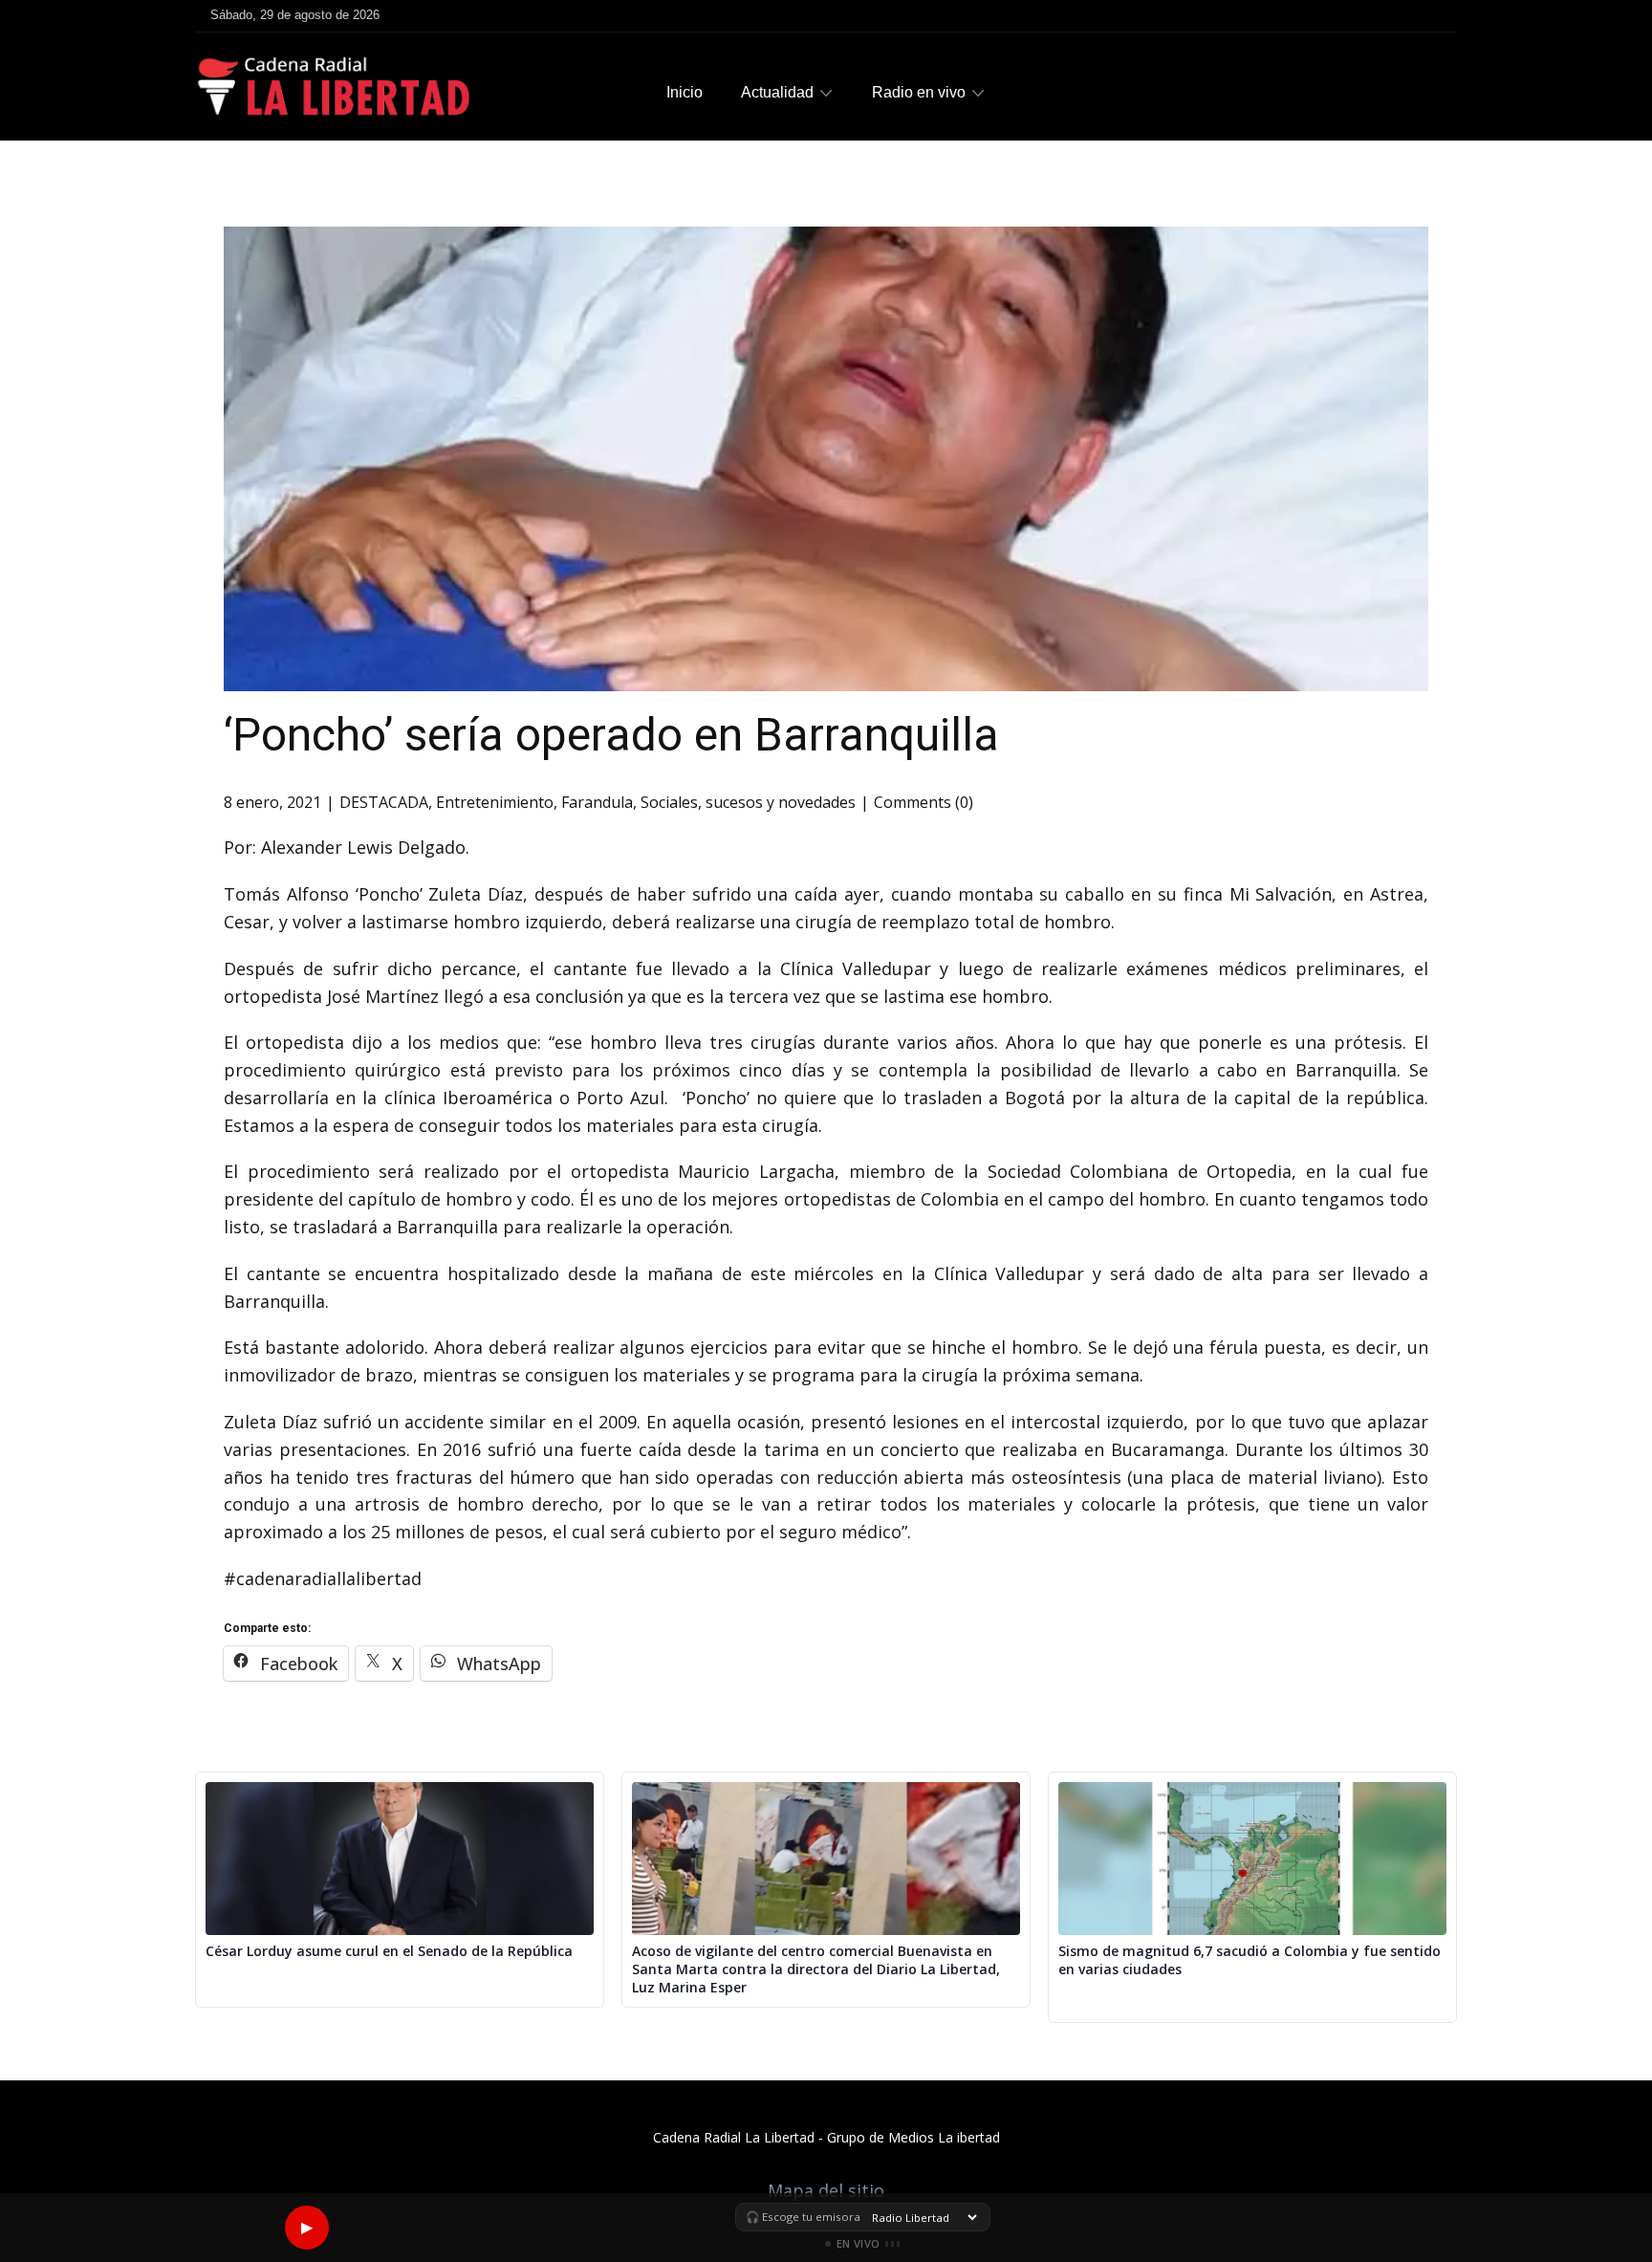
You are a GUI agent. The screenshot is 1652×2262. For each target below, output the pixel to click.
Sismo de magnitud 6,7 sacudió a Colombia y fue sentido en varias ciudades (1250, 1960)
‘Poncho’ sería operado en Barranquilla (611, 735)
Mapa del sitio (826, 2190)
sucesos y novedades (781, 802)
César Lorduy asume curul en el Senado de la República (389, 1951)
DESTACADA (384, 802)
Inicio (685, 92)
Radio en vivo (919, 92)
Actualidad (777, 92)
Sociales (669, 802)
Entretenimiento (495, 802)
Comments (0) (924, 802)
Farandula (597, 802)
